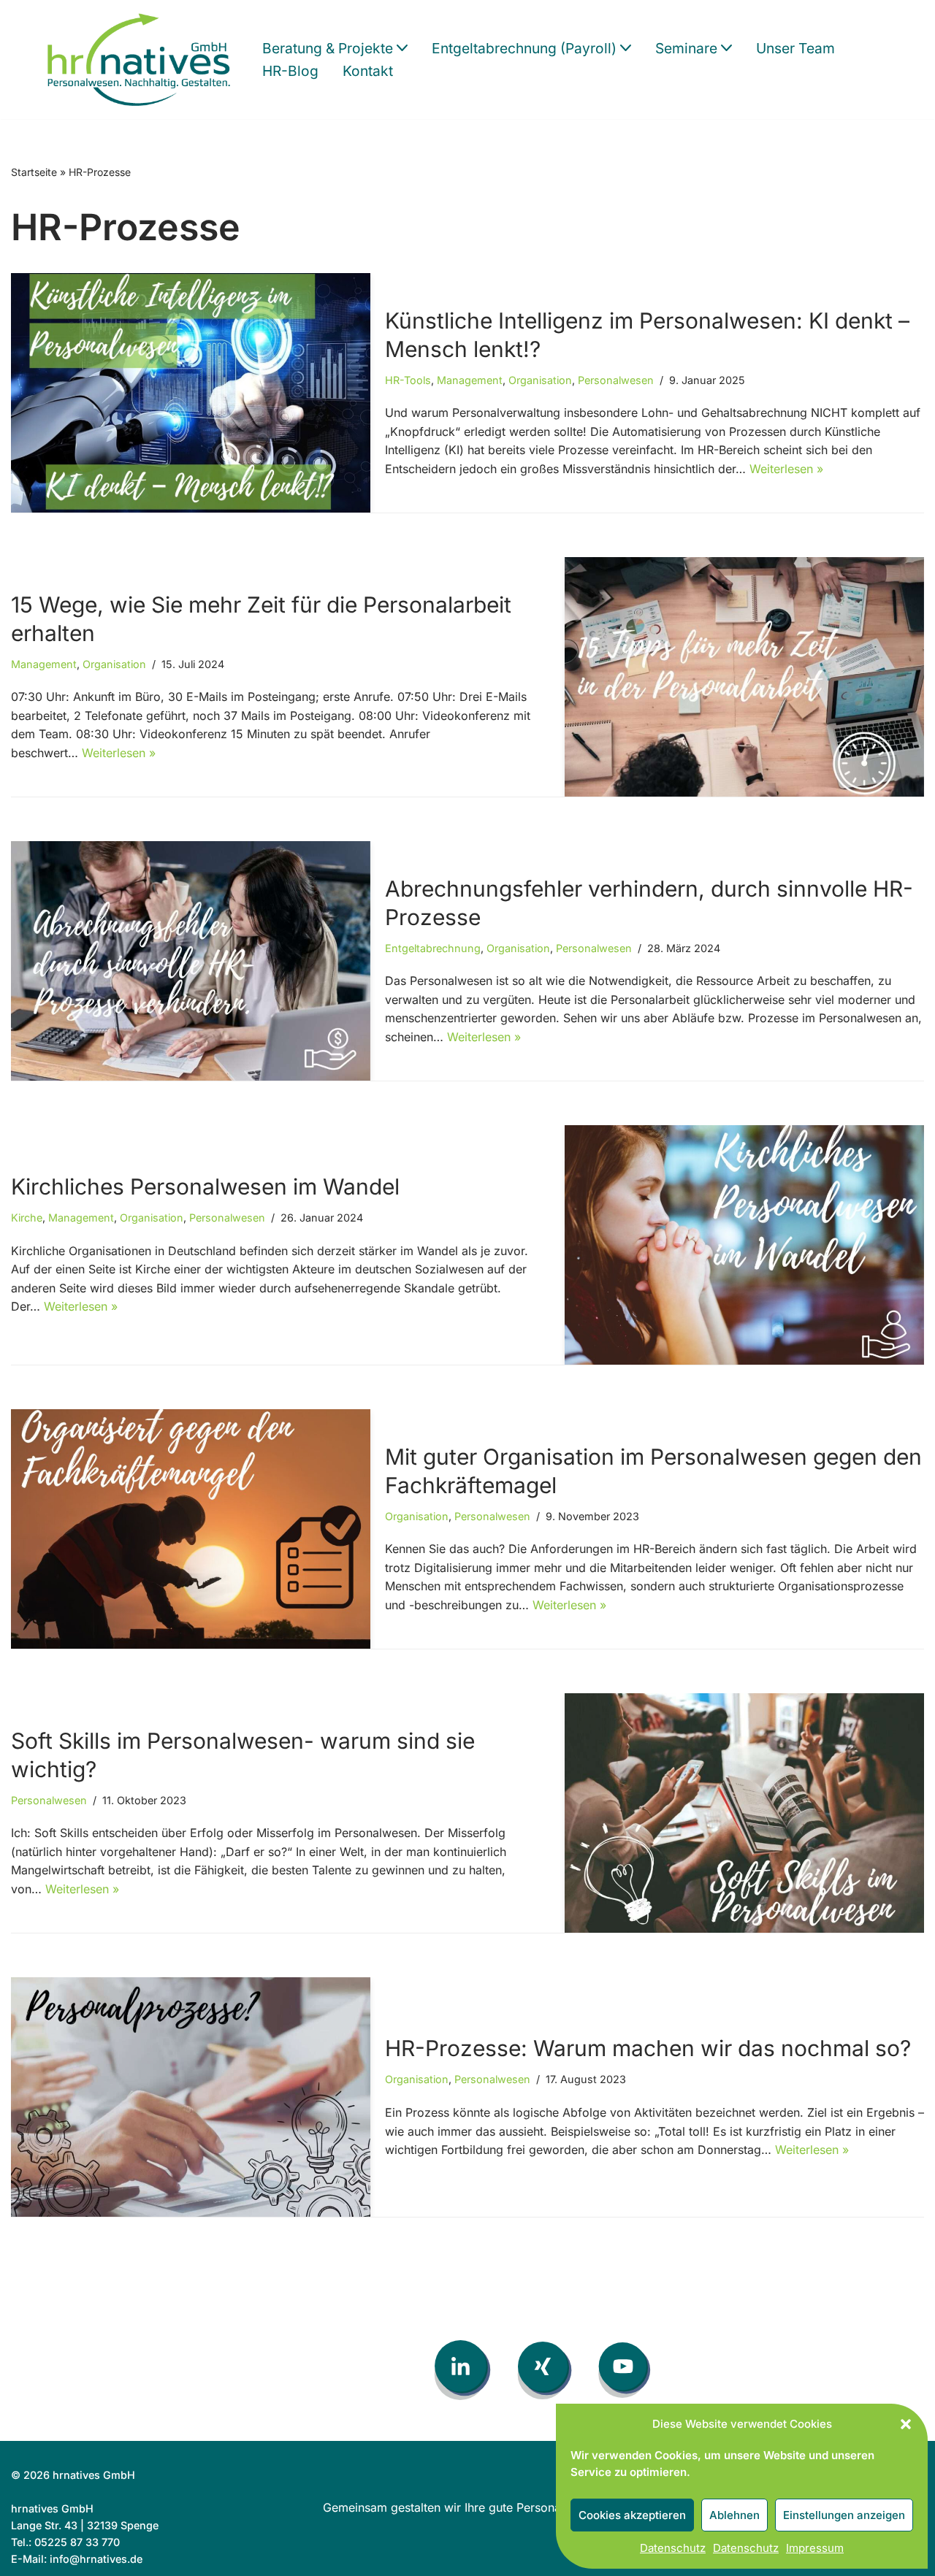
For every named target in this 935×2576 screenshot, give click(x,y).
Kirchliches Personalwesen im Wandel (205, 1187)
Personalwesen (616, 380)
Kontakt (368, 71)
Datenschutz (673, 2548)
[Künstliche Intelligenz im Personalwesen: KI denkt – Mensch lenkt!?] (191, 393)
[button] (906, 2424)
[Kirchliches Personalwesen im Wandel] (744, 1245)
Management (470, 380)
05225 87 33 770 (77, 2542)
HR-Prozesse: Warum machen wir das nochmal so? (648, 2048)
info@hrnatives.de (96, 2559)
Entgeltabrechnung (433, 948)
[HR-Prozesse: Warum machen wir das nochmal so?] (191, 2097)
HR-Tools (408, 380)
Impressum (815, 2548)
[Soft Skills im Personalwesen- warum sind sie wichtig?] (744, 1813)
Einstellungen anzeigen (844, 2515)
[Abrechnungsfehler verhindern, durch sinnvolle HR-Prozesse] (191, 961)
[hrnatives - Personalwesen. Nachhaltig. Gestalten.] (142, 60)
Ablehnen (734, 2515)
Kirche (27, 1218)
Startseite (34, 172)
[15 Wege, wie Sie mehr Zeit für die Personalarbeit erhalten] (744, 677)
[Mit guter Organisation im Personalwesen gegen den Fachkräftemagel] (191, 1529)
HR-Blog (290, 71)
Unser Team (795, 48)
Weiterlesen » (786, 469)
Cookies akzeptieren (632, 2515)
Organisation (540, 380)
